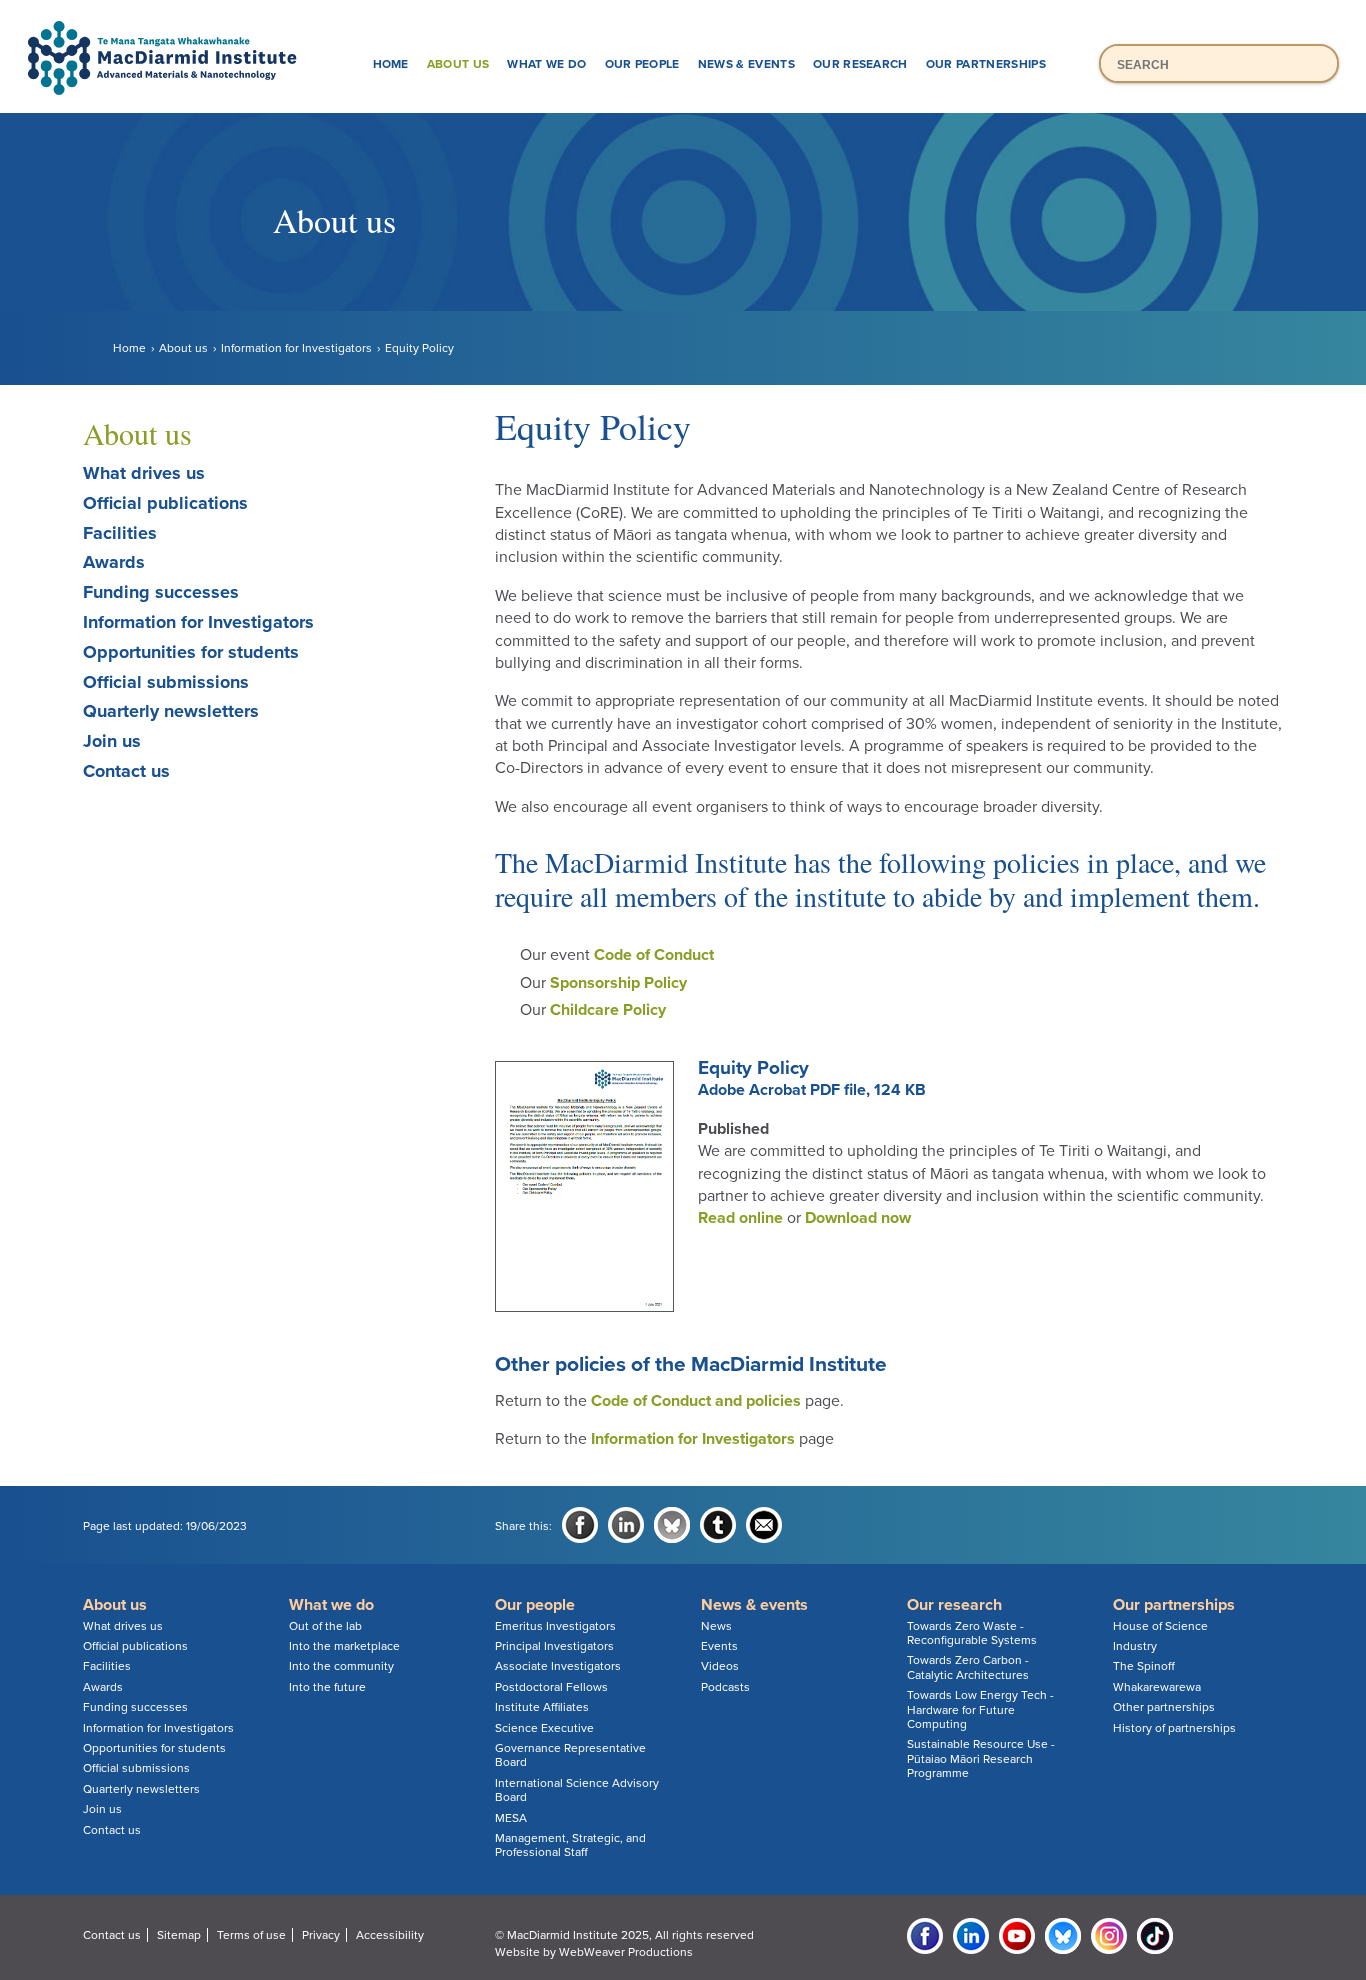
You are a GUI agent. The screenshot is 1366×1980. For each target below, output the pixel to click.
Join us (112, 741)
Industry (1135, 1646)
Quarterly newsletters (171, 711)
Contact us (126, 771)
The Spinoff (1144, 1666)
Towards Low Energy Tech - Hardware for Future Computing (980, 1709)
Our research (860, 64)
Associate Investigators (558, 1666)
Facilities (120, 533)
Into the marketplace (344, 1646)
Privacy (321, 1935)
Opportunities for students (191, 652)
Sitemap (179, 1935)
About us (458, 64)
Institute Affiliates (542, 1707)
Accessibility (390, 1935)
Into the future (327, 1687)
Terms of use (251, 1935)
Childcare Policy (608, 1010)
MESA (511, 1818)
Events (719, 1646)
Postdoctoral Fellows (551, 1687)
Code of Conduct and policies (696, 1401)
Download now (858, 1218)
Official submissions (166, 682)
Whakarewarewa (1157, 1687)
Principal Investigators (554, 1646)
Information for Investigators (296, 348)
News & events (746, 64)
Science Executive (544, 1728)
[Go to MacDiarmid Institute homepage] (682, 21)
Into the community (341, 1666)
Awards (114, 562)
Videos (720, 1666)
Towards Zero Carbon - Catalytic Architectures (968, 1667)
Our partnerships (986, 64)
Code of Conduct (654, 955)
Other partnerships (1164, 1707)
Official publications (165, 503)
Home (391, 64)
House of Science (1160, 1626)
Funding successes (161, 592)
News (716, 1626)
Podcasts (725, 1687)
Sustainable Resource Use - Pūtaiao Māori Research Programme (981, 1758)
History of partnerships (1174, 1728)
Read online (740, 1218)
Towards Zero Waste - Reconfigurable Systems (972, 1633)
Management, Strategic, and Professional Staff (570, 1845)
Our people (642, 64)
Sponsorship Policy (618, 983)
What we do (546, 64)
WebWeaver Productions (626, 1952)
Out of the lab (325, 1626)
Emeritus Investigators (555, 1626)
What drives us (144, 473)
